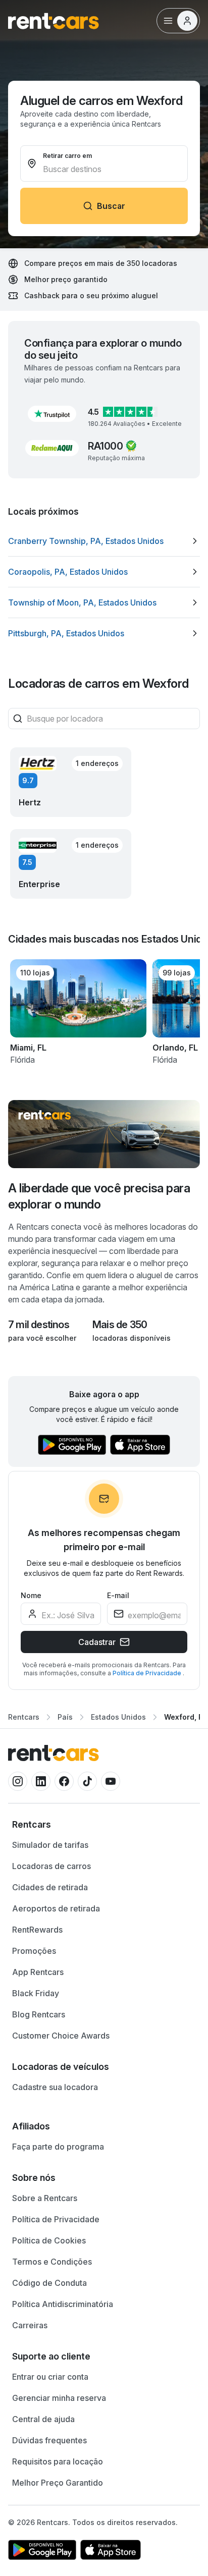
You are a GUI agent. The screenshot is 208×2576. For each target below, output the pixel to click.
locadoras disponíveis (132, 1338)
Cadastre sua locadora (55, 2087)
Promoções (34, 1951)
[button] (52, 414)
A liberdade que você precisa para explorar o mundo (99, 1196)
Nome (31, 1595)
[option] (104, 541)
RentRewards (37, 1930)
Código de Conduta (49, 2283)
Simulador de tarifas (50, 1845)
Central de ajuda (43, 2419)
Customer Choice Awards (61, 2036)
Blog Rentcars (39, 2014)
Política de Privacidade (148, 1673)
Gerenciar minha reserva (59, 2398)
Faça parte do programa (58, 2147)
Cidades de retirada (50, 1887)
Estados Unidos (118, 1717)
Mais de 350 (120, 1325)
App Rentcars (38, 1972)
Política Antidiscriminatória (63, 2304)
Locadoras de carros (51, 1866)
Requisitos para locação (58, 2461)
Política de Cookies (49, 2240)
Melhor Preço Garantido (58, 2483)
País (65, 1717)
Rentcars (24, 1717)
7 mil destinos (39, 1325)
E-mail (118, 1595)
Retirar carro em (67, 156)
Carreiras (30, 2325)
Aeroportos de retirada (56, 1908)
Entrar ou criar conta (50, 2377)
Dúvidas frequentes (49, 2440)
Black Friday (36, 1993)
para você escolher (42, 1338)
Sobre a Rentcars (45, 2198)
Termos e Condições (52, 2262)
